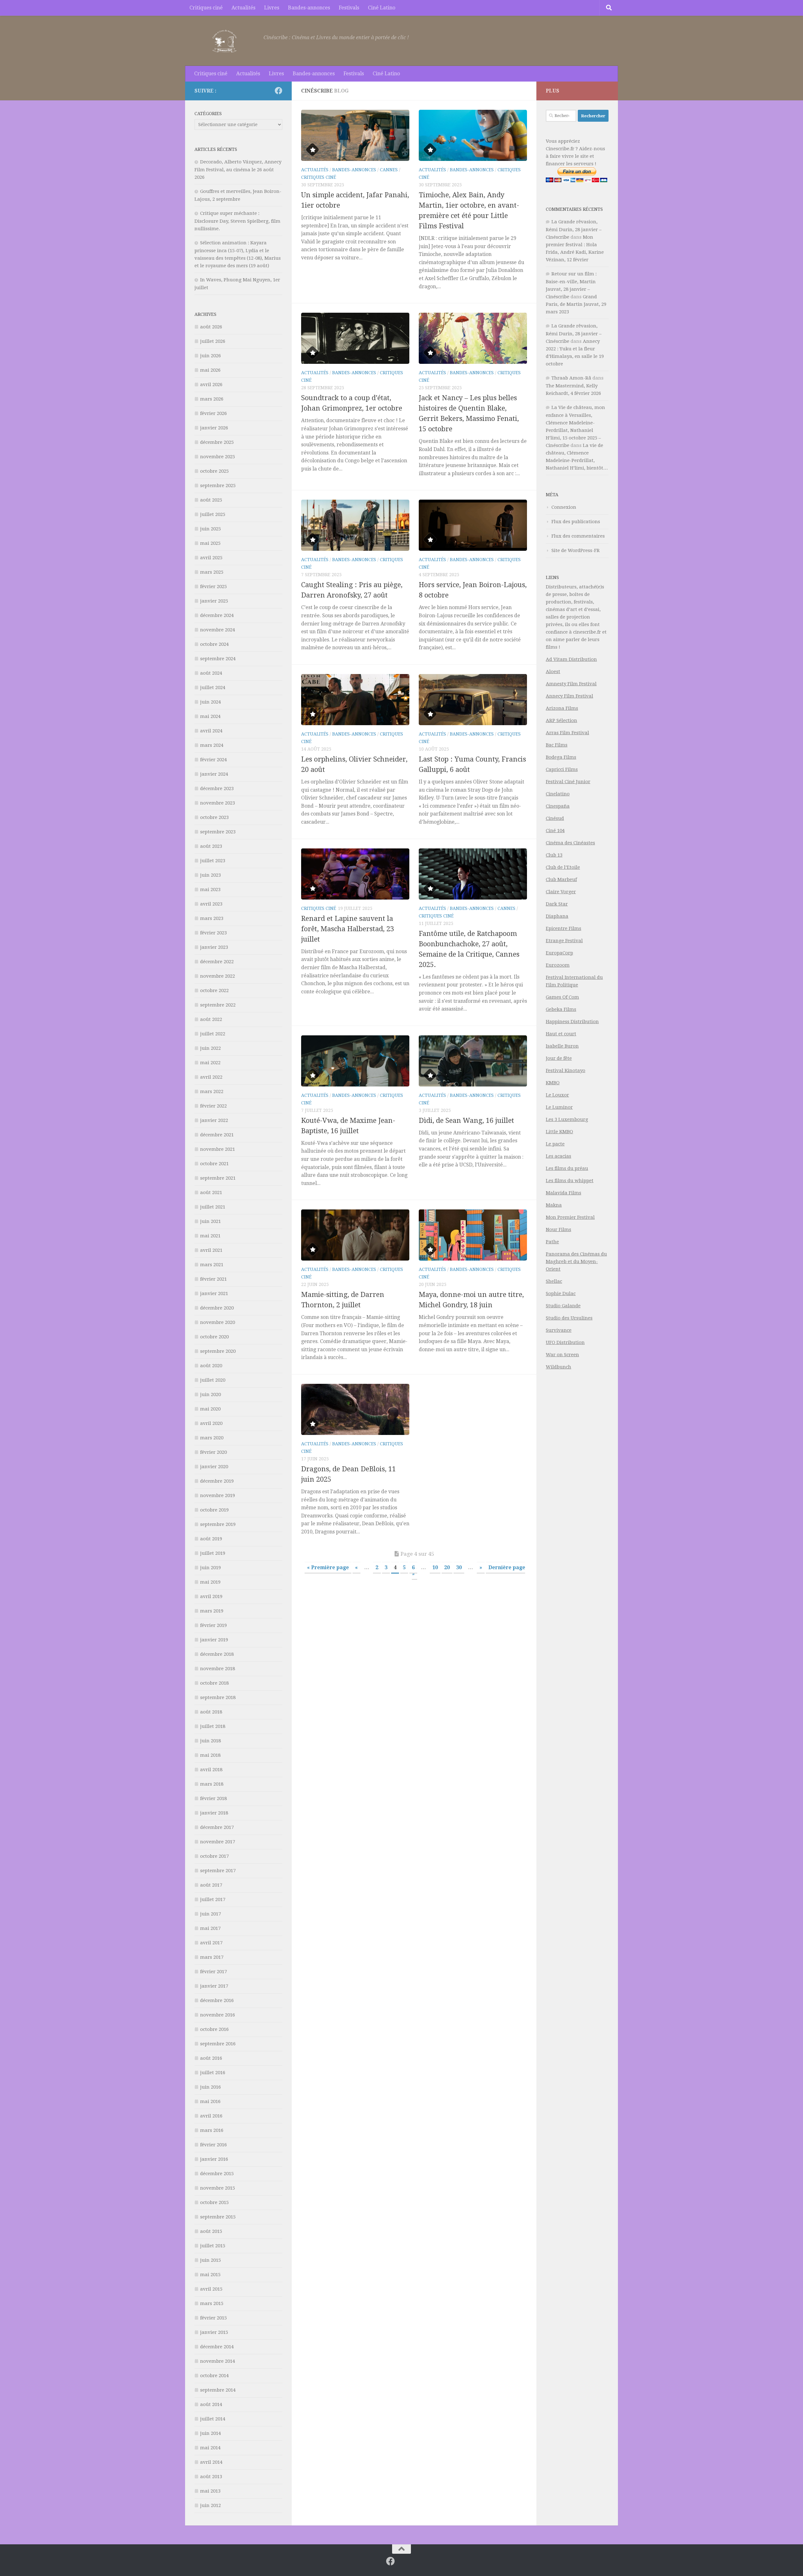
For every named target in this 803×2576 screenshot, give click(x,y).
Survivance (559, 1330)
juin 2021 (210, 1221)
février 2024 (213, 760)
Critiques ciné (206, 8)
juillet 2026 (213, 341)
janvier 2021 (214, 1293)
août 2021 (211, 1192)
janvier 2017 (214, 1986)
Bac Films (557, 745)
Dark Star (557, 904)
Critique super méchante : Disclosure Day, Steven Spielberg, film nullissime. (237, 221)
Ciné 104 (555, 831)
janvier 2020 (214, 1467)
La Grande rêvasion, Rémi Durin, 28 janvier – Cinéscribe (574, 229)
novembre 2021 (218, 1149)
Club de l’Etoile (563, 867)
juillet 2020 (213, 1380)
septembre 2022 (218, 1005)
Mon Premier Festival (570, 1217)
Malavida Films (564, 1193)
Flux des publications (576, 522)
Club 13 (554, 855)
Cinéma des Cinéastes (570, 843)
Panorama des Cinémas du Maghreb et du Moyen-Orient (576, 1261)
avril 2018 (211, 1770)
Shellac (554, 1281)
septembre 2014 (218, 2390)
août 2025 (211, 500)
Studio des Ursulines (569, 1318)
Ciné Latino (382, 8)
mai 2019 (210, 1582)
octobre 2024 (214, 644)
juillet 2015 (213, 2246)
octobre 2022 (214, 991)
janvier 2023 (214, 947)
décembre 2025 (217, 442)
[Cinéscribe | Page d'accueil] (226, 41)
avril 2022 (211, 1077)
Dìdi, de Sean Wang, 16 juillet (466, 1121)
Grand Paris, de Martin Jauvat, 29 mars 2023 (576, 304)
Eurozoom (558, 965)
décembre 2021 (217, 1135)
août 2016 (211, 2058)
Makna (554, 1205)
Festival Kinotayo (566, 1070)
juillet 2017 (213, 1899)
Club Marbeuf (561, 879)
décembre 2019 (217, 1481)
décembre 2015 (217, 2174)
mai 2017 (210, 1928)
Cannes (389, 170)
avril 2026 (211, 385)
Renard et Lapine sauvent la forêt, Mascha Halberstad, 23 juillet (348, 929)
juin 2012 (210, 2505)
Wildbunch (558, 1367)
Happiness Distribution (572, 1022)
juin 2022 (210, 1048)
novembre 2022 (218, 976)
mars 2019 (212, 1611)
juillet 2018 (213, 1726)
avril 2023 (211, 904)
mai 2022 (210, 1063)
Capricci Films (562, 769)
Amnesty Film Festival (571, 684)
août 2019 (211, 1539)
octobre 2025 (214, 471)
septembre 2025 (218, 486)
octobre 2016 (214, 2029)
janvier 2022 (214, 1120)
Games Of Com (562, 997)
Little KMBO (559, 1132)
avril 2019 (211, 1596)
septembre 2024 (218, 659)
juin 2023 (210, 875)
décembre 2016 (217, 2000)
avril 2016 (211, 2116)
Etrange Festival (564, 941)
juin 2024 (210, 702)
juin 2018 (210, 1741)
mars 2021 (212, 1265)
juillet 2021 (213, 1207)
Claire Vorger (561, 892)
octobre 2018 (214, 1683)
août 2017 (211, 1885)
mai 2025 (210, 543)
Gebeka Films (561, 1009)
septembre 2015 (218, 2217)
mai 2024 (210, 716)
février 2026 (213, 413)
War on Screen (562, 1355)
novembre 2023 (218, 803)
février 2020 (213, 1452)
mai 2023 (210, 890)
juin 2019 (210, 1568)
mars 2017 (212, 1957)
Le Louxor (557, 1095)
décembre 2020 (217, 1308)
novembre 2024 (218, 630)
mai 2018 (210, 1755)
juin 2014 (210, 2433)
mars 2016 (212, 2130)
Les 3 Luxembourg (567, 1119)
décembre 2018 (217, 1654)
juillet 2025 (213, 514)
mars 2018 (212, 1784)
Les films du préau (567, 1168)
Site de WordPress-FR (576, 550)
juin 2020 (210, 1394)
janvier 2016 (214, 2159)
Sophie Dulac (561, 1293)
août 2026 (211, 327)
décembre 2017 (217, 1827)
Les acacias (558, 1156)
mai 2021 (210, 1236)
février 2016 (213, 2145)
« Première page (328, 1567)
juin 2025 (210, 529)
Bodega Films (561, 757)
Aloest (553, 672)
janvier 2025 (214, 601)
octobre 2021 (214, 1164)
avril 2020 (211, 1423)
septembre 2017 (218, 1871)
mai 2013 (210, 2491)
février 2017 (213, 1972)
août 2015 (211, 2231)
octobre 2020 (214, 1337)
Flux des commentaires (578, 536)
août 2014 (211, 2404)
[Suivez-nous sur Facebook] (279, 91)
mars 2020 (212, 1438)
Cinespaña (558, 806)
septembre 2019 (218, 1524)
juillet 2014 (213, 2419)
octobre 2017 (214, 1856)
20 (447, 1567)
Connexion (564, 507)
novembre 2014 (218, 2361)
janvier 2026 (214, 428)
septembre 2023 (218, 832)
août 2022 (211, 1019)
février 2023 (213, 933)
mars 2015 (212, 2303)
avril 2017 (211, 1943)
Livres (272, 8)
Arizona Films (562, 708)
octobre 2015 (214, 2202)
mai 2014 (210, 2448)
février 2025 (213, 587)
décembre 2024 (217, 615)
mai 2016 (210, 2101)
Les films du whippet (570, 1181)
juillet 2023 (213, 861)
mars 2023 (212, 918)
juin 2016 (210, 2087)
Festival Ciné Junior (568, 782)
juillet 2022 (213, 1034)
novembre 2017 (218, 1842)
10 (435, 1567)
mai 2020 (210, 1409)
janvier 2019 (214, 1640)
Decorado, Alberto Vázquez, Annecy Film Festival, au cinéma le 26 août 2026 (238, 170)
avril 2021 (211, 1250)
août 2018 (211, 1712)
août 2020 (211, 1366)
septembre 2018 (218, 1697)
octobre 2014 (214, 2376)
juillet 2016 (213, 2073)
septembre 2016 (218, 2044)
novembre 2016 (218, 2015)
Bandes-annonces (309, 8)
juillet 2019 (213, 1553)
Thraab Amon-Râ (571, 378)
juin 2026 (210, 356)
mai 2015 (210, 2275)
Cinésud (555, 818)
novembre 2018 (218, 1669)
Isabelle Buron (562, 1046)
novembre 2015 (218, 2188)
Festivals (349, 8)
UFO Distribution (565, 1342)
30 (459, 1567)
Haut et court (561, 1034)
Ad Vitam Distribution (571, 659)
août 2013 (211, 2477)
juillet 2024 (213, 688)
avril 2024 (211, 731)
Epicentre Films (564, 928)
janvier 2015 (214, 2332)
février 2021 (213, 1279)
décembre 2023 (217, 789)
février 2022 (213, 1106)
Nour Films (558, 1230)
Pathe (552, 1242)
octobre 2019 (214, 1510)
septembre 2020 (218, 1351)
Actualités (243, 8)
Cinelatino (558, 794)
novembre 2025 (218, 457)
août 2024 (211, 673)
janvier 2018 (214, 1813)
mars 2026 (212, 399)
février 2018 (213, 1798)
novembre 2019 (218, 1495)
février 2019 (213, 1625)
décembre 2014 (217, 2347)
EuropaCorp (559, 953)
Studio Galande (563, 1306)
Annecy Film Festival (569, 696)
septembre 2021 (218, 1178)
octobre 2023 (214, 817)
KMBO (553, 1083)
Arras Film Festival (567, 733)
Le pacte (555, 1144)
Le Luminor (559, 1107)
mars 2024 (212, 745)
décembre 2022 (217, 962)
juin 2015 (210, 2260)
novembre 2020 (218, 1322)
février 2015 (213, 2318)
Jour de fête (559, 1058)
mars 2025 (212, 572)
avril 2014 (211, 2462)
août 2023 (211, 846)
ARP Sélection (561, 720)
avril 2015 (211, 2289)
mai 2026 (210, 370)
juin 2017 (210, 1914)
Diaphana (557, 916)
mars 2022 (212, 1091)
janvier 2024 (214, 774)
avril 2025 (211, 558)
